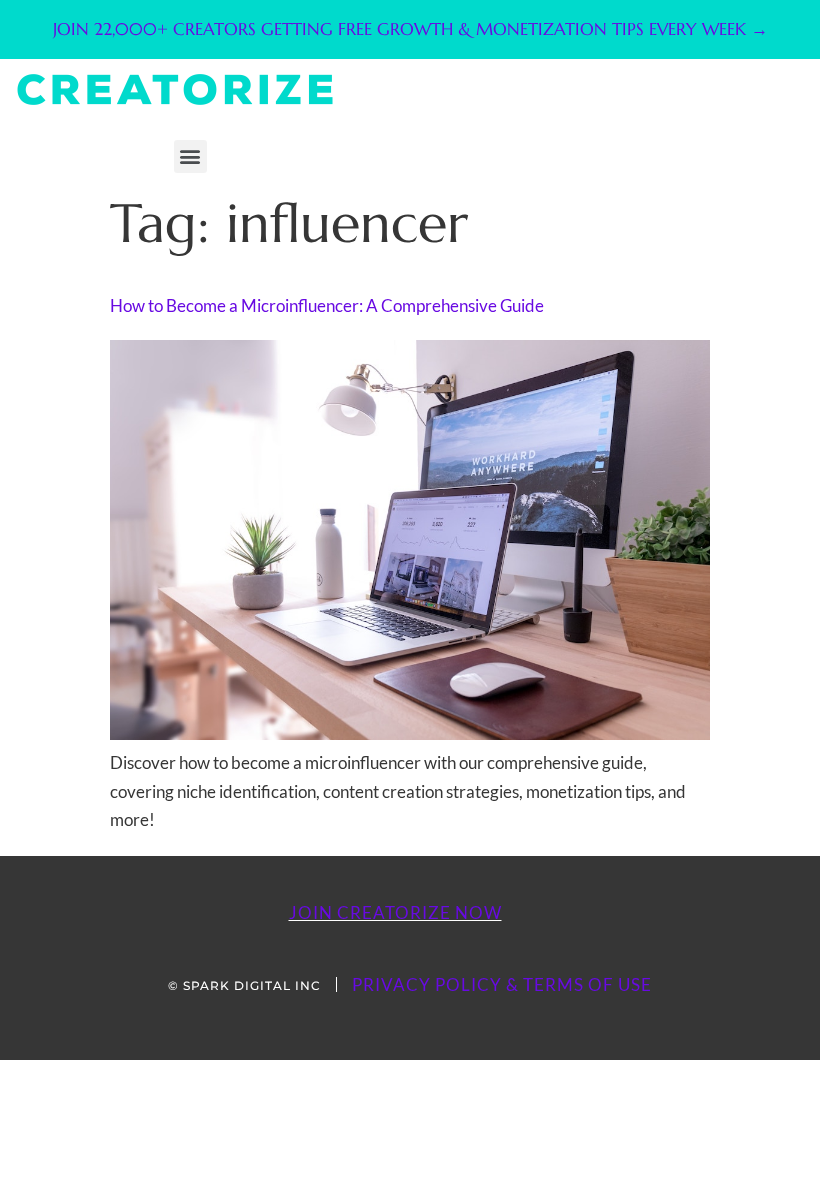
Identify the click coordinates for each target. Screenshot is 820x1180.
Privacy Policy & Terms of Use (502, 984)
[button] (190, 156)
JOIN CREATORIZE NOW (395, 912)
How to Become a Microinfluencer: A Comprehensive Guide (327, 305)
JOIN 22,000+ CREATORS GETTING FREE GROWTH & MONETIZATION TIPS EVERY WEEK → (410, 29)
